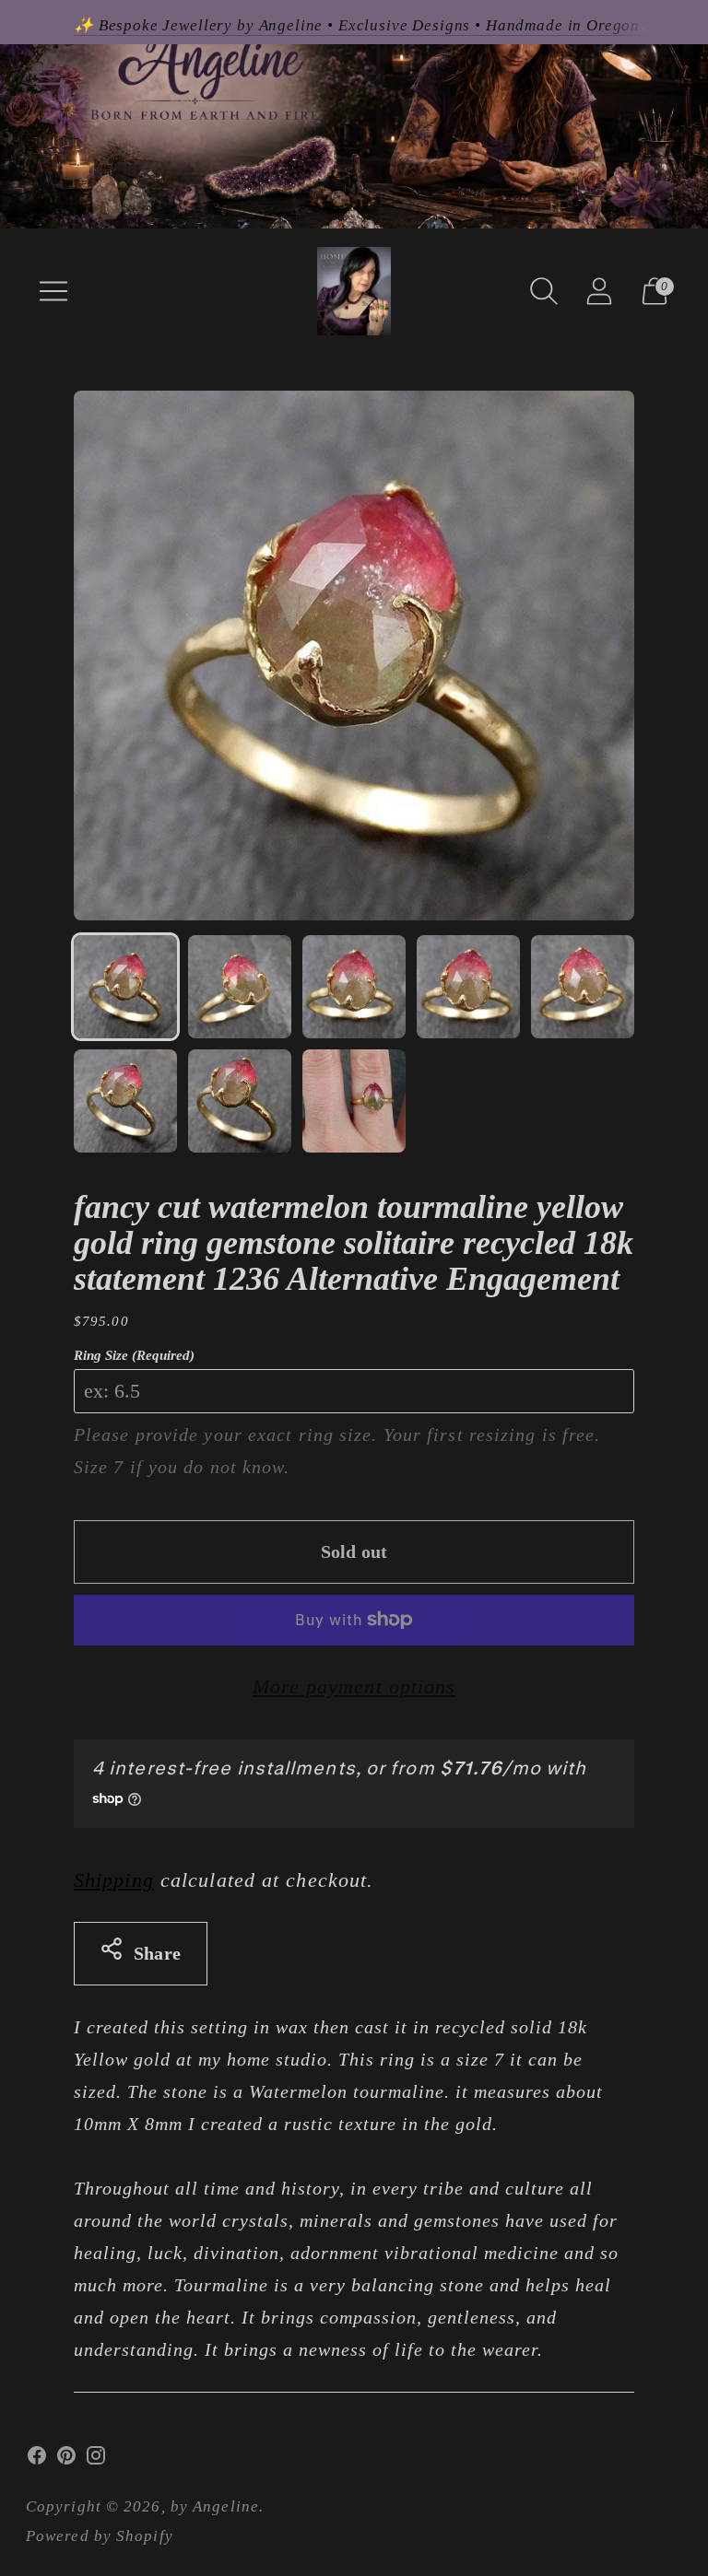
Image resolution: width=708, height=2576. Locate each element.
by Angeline (215, 2506)
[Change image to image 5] (583, 987)
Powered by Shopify (100, 2536)
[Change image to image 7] (240, 1101)
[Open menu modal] (53, 291)
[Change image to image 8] (354, 1101)
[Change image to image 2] (240, 987)
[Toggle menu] (48, 76)
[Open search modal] (544, 291)
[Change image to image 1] (125, 987)
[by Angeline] (354, 291)
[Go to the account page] (599, 291)
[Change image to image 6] (125, 1101)
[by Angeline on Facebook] (37, 2460)
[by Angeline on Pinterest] (66, 2460)
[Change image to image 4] (468, 987)
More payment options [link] (354, 1686)
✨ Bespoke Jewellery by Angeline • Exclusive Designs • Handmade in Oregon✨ (367, 25)
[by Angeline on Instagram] (96, 2460)
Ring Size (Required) (134, 1355)
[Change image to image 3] (354, 987)
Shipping (114, 1880)
